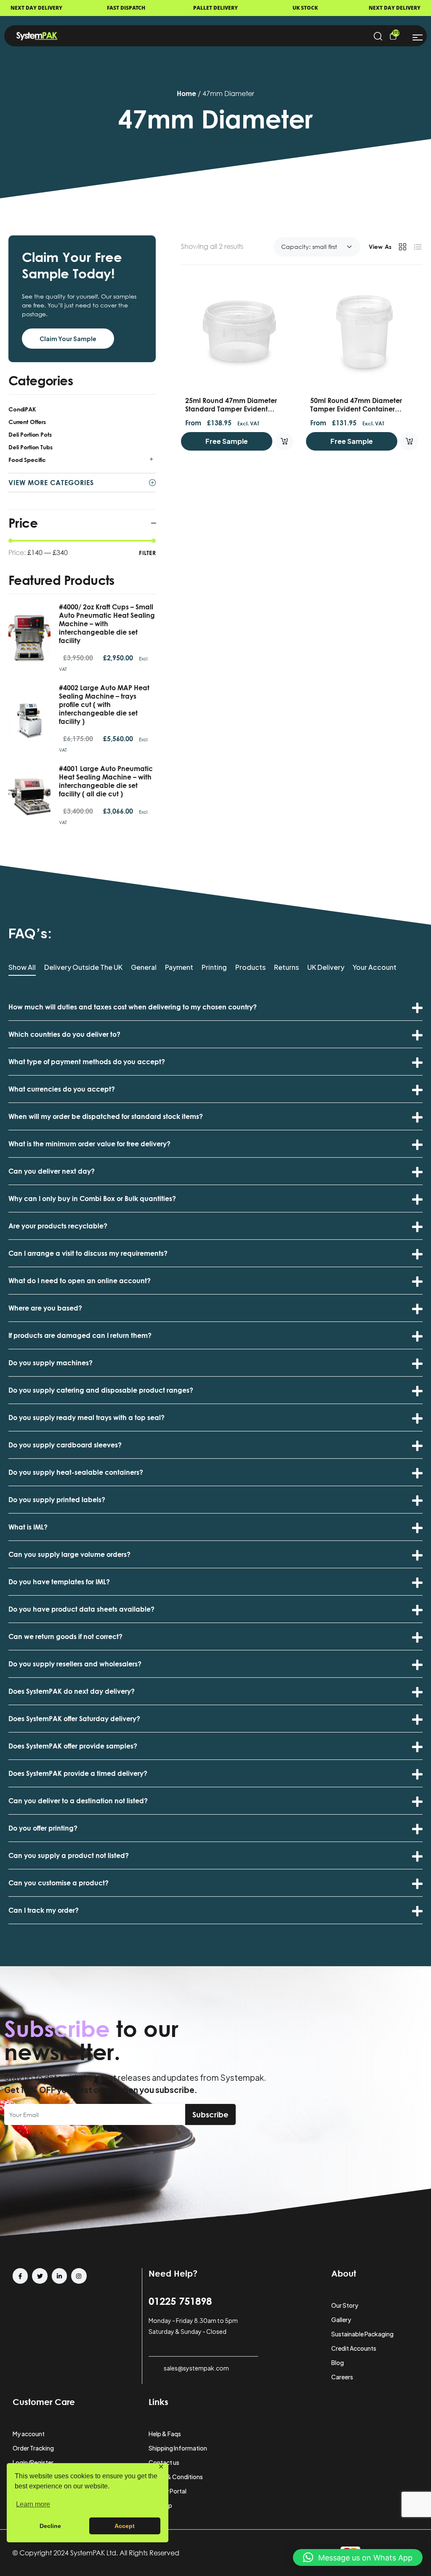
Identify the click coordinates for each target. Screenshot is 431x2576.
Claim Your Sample (68, 339)
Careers (342, 2377)
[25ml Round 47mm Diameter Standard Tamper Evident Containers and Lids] (239, 332)
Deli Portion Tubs (31, 447)
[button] (358, 2557)
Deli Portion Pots (30, 434)
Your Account (375, 968)
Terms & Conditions (176, 2477)
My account (29, 2434)
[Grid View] (402, 247)
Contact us (164, 2462)
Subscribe (210, 2114)
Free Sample (227, 441)
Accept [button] (125, 2526)
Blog (338, 2362)
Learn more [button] (33, 2504)
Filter (147, 553)
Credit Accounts (354, 2348)
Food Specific (27, 460)
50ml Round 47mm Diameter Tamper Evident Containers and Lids (356, 409)
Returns (286, 968)
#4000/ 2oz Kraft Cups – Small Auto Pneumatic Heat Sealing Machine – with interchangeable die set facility (107, 624)
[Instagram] (79, 2276)
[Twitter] (40, 2276)
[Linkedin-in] (59, 2276)
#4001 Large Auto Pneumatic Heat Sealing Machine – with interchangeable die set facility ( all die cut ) (106, 781)
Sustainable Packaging (362, 2334)
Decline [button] (50, 2526)
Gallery (341, 2320)
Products (250, 968)
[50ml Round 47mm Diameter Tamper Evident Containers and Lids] (364, 332)
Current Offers (27, 422)
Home (186, 93)
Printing (214, 968)
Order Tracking (33, 2448)
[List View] (418, 247)
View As (380, 247)
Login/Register (33, 2462)
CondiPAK (22, 409)
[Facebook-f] (20, 2276)
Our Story (345, 2305)
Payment (179, 968)
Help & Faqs (165, 2434)
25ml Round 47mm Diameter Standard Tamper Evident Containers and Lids (231, 409)
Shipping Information (178, 2448)
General (144, 968)
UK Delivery (326, 968)
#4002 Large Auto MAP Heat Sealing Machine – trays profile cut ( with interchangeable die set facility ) (104, 705)
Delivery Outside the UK (83, 968)
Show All (22, 968)
